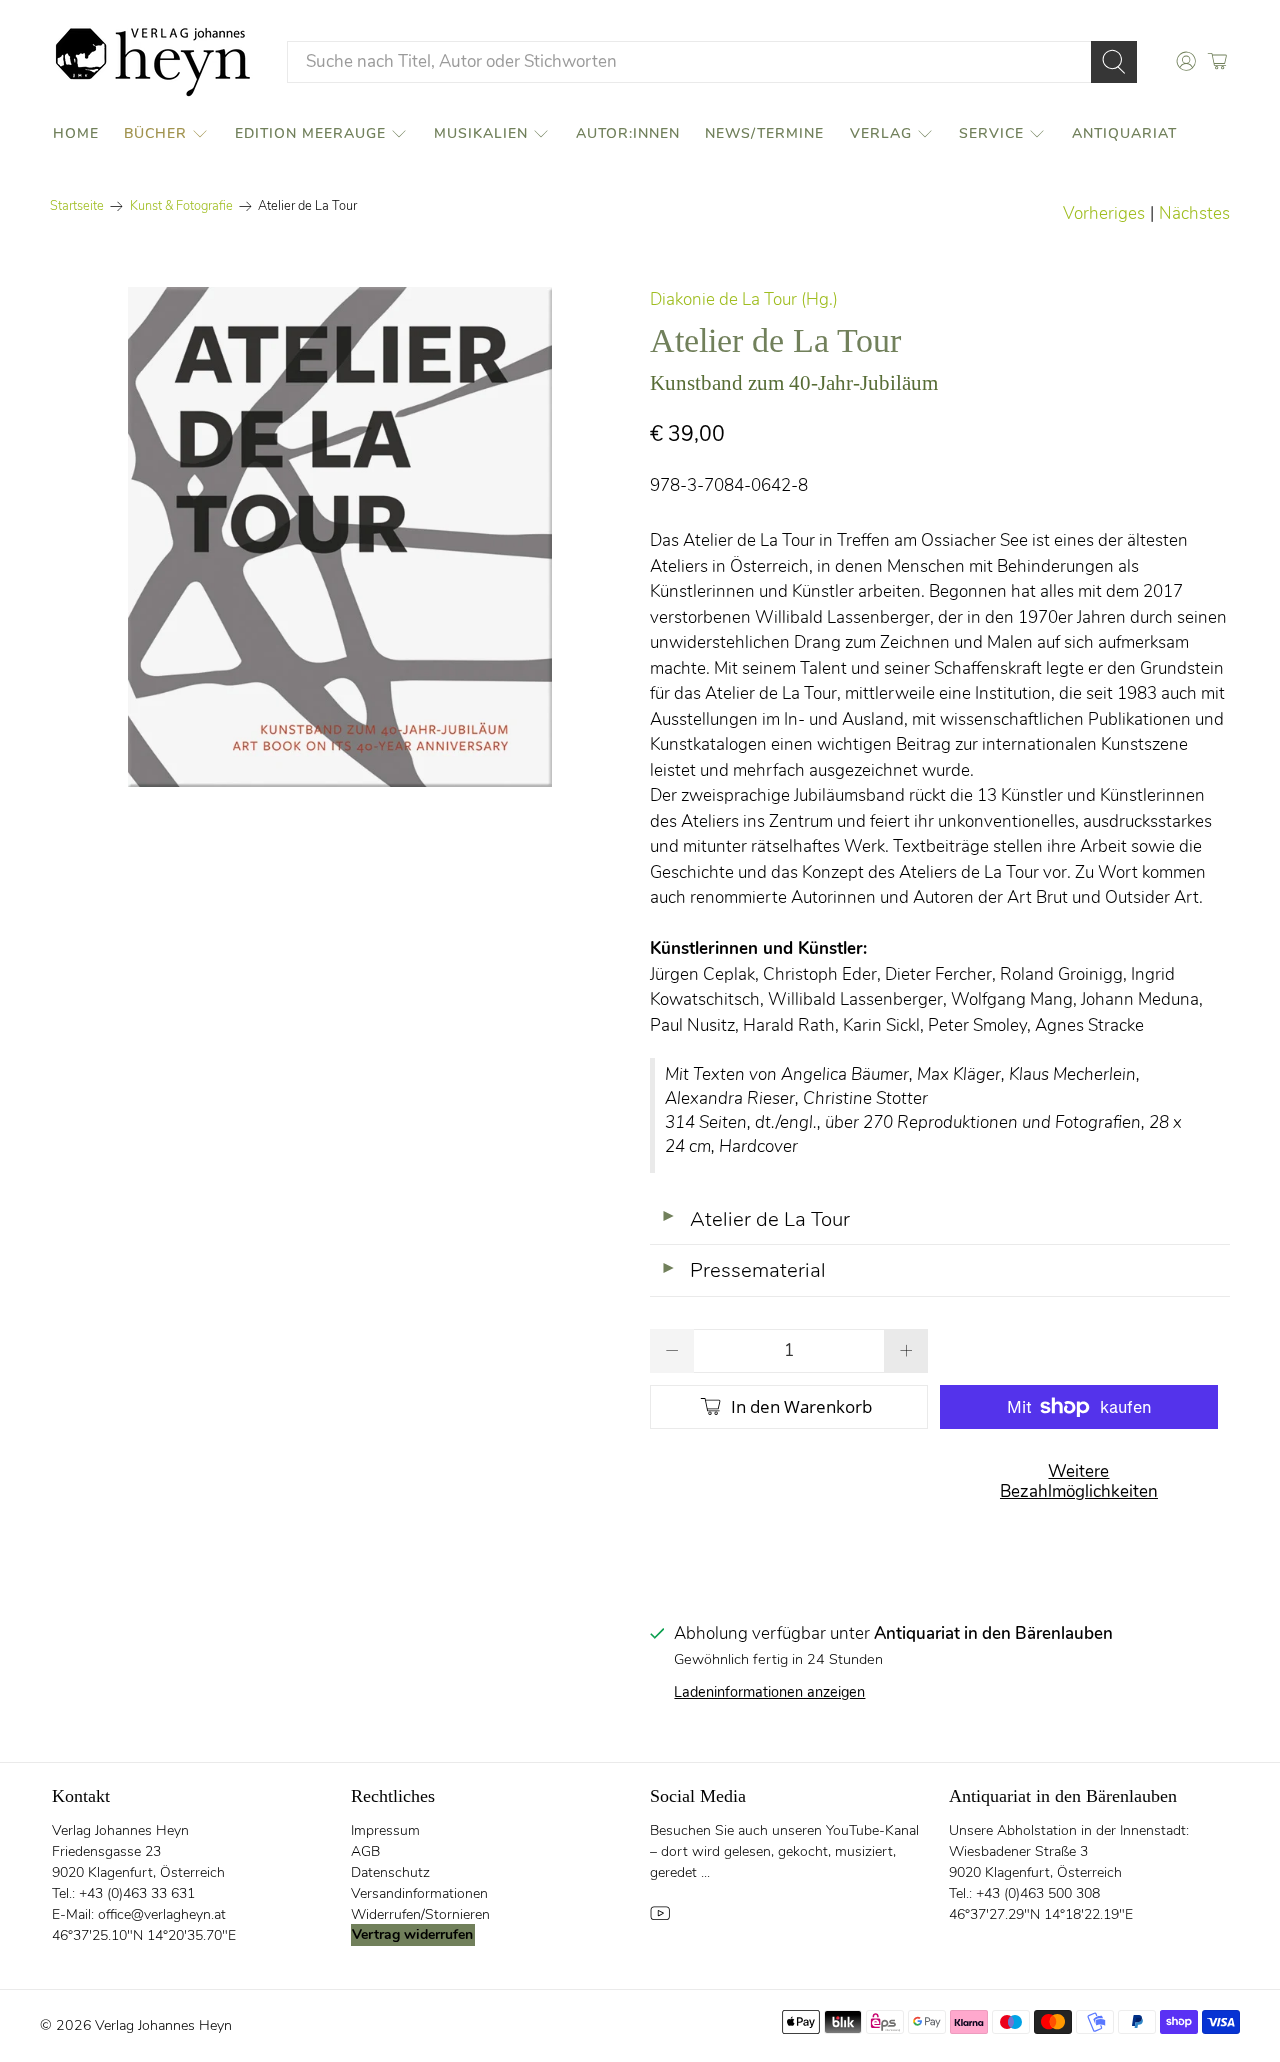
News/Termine (764, 133)
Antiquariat (1124, 133)
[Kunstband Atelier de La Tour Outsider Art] (340, 537)
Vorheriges (1104, 213)
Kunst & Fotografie (181, 206)
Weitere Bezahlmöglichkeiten (1079, 1481)
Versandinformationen (419, 1893)
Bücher (155, 133)
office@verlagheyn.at (162, 1914)
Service (991, 133)
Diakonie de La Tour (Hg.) (744, 299)
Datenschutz (390, 1872)
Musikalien (481, 133)
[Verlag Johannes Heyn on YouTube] (660, 1918)
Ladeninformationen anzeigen (769, 1692)
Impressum (385, 1830)
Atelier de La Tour (755, 1219)
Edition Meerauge (310, 133)
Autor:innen (628, 133)
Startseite (77, 206)
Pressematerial (743, 1270)
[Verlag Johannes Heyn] (153, 62)
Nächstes (1194, 213)
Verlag (881, 133)
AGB (365, 1851)
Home (76, 133)
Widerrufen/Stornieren (420, 1914)
